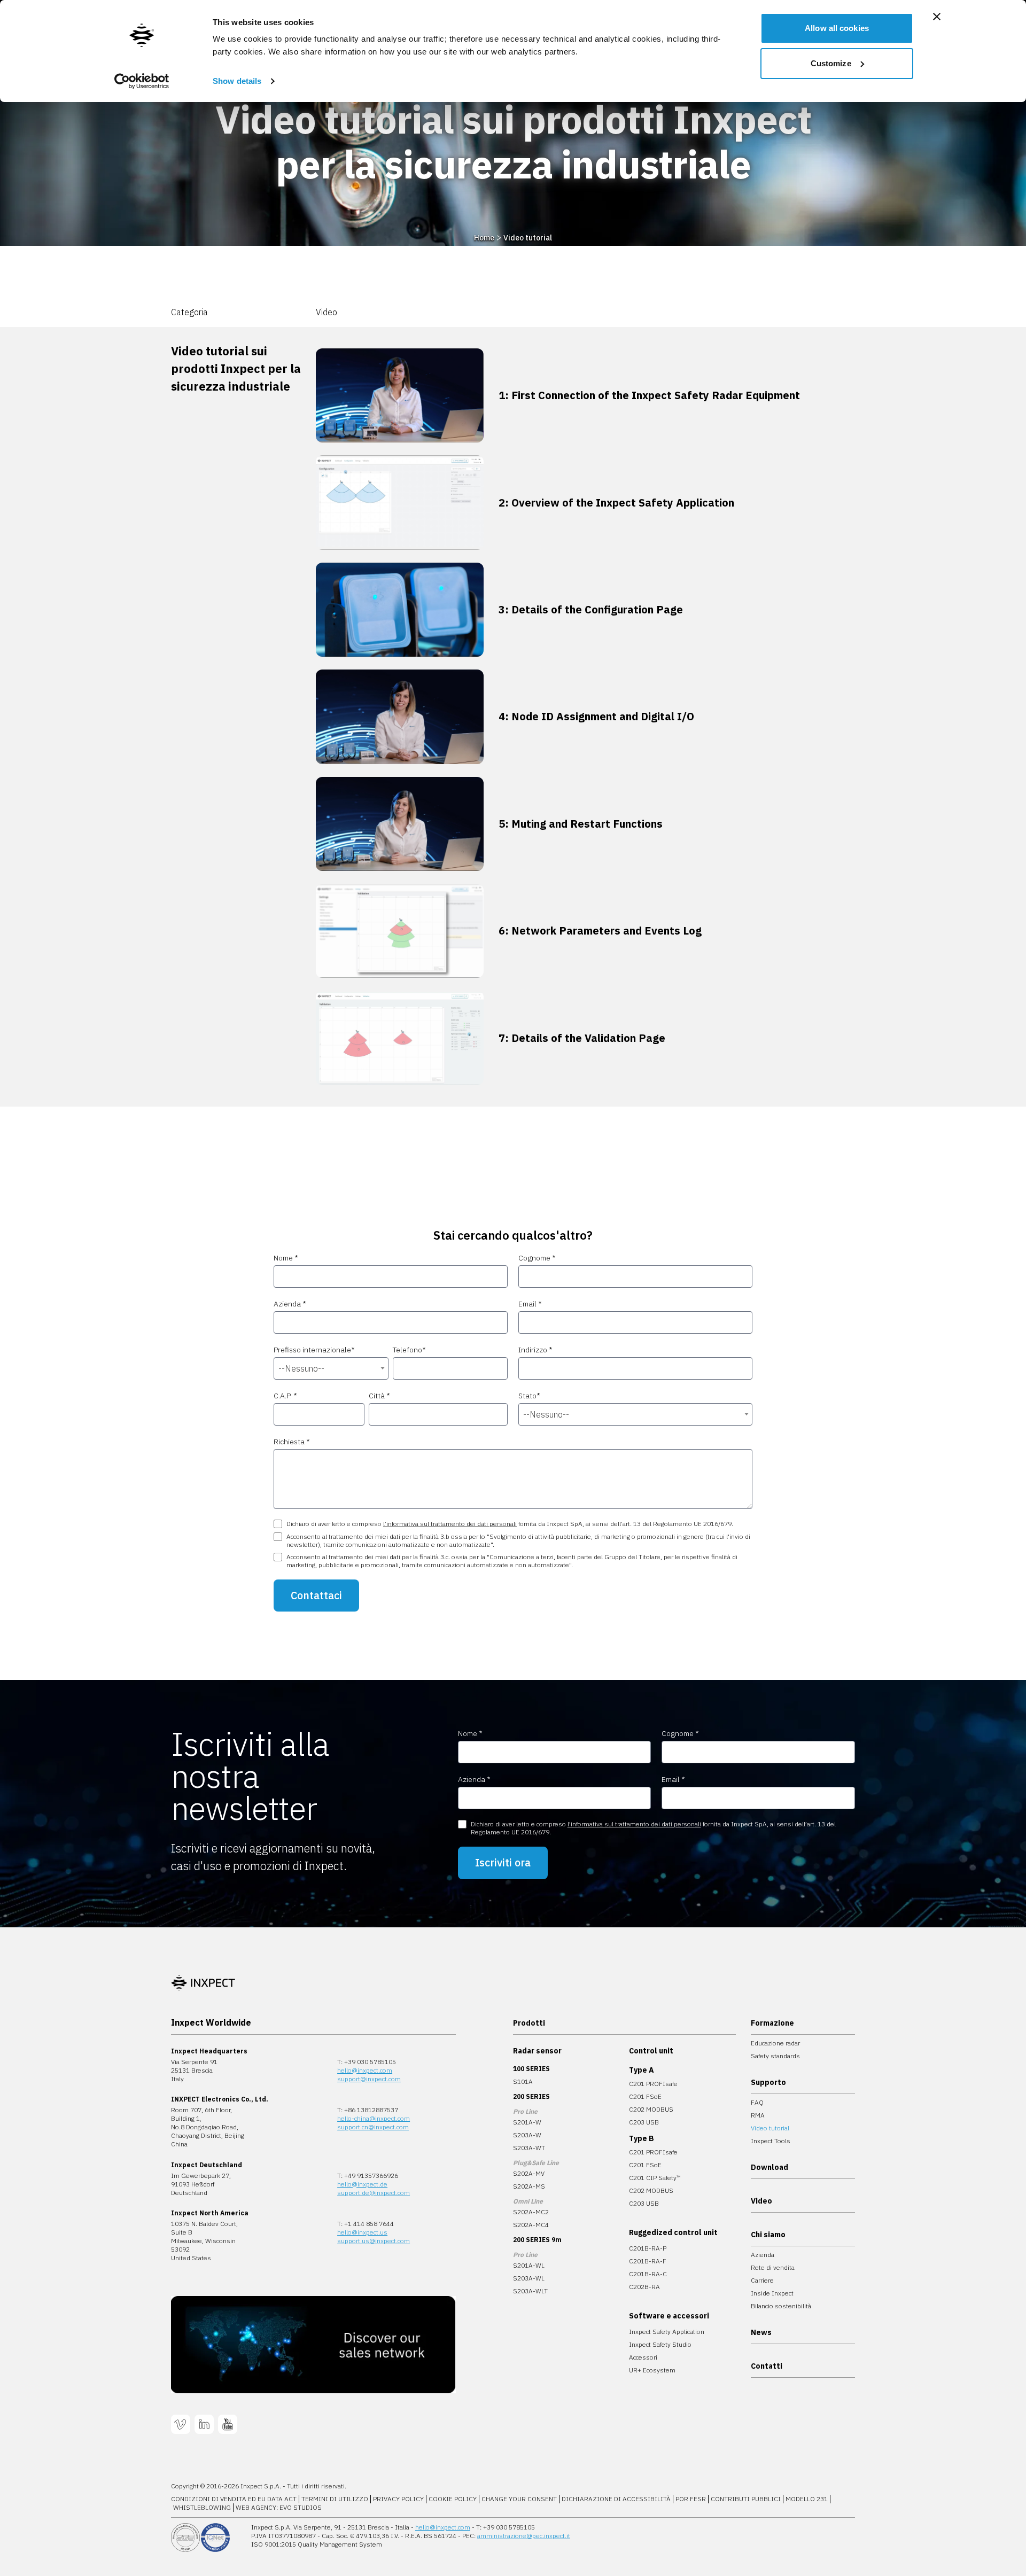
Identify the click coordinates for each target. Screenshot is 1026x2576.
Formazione (772, 2023)
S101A (523, 2081)
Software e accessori (669, 2316)
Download (770, 2167)
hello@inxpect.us (362, 2232)
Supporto (768, 2082)
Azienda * (290, 1304)
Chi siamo (768, 2235)
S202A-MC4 (531, 2225)
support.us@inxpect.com (374, 2241)
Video (761, 2201)
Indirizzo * (535, 1350)
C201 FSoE (645, 2096)
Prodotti (529, 2023)
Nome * (286, 1258)
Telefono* (409, 1350)
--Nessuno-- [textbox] (301, 1368)
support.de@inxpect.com (374, 2193)
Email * (530, 1304)
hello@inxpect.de (362, 2184)
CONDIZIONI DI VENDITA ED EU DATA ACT (234, 2499)
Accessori (643, 2357)
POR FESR (691, 2499)
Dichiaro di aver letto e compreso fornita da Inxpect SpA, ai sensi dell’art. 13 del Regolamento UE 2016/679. (510, 1524)
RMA (758, 2115)
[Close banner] (937, 17)
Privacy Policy (398, 2499)
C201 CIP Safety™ (655, 2178)
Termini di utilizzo (335, 2499)
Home (484, 238)
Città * (379, 1396)
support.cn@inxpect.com (373, 2127)
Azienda (763, 2255)
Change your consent (519, 2499)
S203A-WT (529, 2148)
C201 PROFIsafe (653, 2084)
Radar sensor (537, 2051)
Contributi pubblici (746, 2499)
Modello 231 (807, 2499)
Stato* (529, 1396)
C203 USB (644, 2122)
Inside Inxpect (772, 2293)
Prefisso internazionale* (314, 1350)
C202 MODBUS (651, 2109)
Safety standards (775, 2056)
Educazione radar (775, 2043)
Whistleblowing (202, 2507)
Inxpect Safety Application (667, 2332)
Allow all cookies (837, 28)
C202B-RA (644, 2287)
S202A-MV (529, 2173)
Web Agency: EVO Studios (279, 2507)
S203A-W (527, 2135)
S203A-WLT (530, 2291)
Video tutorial (528, 238)
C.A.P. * (285, 1396)
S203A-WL (529, 2278)
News (761, 2332)
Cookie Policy (453, 2499)
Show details (237, 81)
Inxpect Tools (771, 2141)
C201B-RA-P (648, 2248)
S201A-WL (529, 2265)
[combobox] (331, 1368)
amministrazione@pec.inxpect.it (524, 2536)
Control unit (651, 2051)
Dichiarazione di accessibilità (616, 2499)
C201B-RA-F (648, 2261)
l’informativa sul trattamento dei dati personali (450, 1524)
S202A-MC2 (531, 2212)
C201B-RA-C (648, 2274)
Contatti (767, 2366)
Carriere (762, 2280)
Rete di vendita (773, 2267)
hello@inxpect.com (365, 2070)
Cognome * (537, 1258)
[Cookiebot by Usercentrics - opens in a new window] (142, 81)
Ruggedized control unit (673, 2232)
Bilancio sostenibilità (781, 2306)
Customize (831, 63)
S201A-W (527, 2122)
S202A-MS (529, 2186)
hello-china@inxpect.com (374, 2118)
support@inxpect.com (369, 2079)
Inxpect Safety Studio (660, 2344)
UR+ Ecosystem (652, 2370)
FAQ (757, 2102)
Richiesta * (292, 1442)
